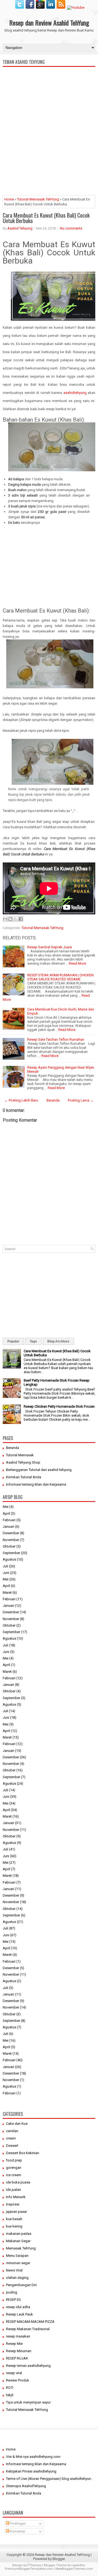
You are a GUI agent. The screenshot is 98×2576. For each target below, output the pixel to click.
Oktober (9, 1546)
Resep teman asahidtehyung (28, 2366)
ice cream (14, 2175)
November (11, 1540)
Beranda (53, 1100)
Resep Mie (14, 2344)
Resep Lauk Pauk (19, 2314)
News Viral (14, 2270)
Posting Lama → (81, 1100)
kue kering (14, 2226)
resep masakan (18, 2336)
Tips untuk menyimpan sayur (28, 2402)
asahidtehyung (75, 393)
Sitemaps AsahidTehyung (26, 2486)
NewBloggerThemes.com (74, 2569)
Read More (77, 963)
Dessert (12, 2146)
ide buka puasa (18, 2182)
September (11, 1553)
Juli (5, 1566)
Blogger (59, 2559)
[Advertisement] (49, 153)
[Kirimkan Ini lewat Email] (5, 919)
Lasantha (78, 2565)
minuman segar (18, 2263)
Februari (9, 1520)
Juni (6, 1573)
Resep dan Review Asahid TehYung (49, 23)
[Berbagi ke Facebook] (21, 919)
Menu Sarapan (17, 2256)
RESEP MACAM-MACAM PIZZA (30, 2322)
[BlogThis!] (10, 919)
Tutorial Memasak (20, 1455)
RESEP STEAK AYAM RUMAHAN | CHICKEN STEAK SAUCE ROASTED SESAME (60, 977)
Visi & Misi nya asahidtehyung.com (33, 2457)
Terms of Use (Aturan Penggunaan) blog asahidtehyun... (50, 2479)
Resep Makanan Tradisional (28, 2329)
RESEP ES (13, 2300)
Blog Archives (58, 1341)
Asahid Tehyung (20, 228)
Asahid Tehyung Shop (23, 1462)
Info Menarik (16, 2197)
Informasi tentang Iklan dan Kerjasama (36, 1484)
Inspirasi (13, 2204)
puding (12, 2292)
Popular (13, 1341)
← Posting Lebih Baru (21, 1100)
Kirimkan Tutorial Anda (24, 1477)
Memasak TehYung (21, 2248)
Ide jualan (13, 2190)
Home (9, 199)
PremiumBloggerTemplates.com (29, 2569)
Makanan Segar (18, 2241)
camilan (12, 2131)
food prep (14, 2160)
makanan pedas (19, 2234)
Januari (8, 1527)
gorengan (14, 2168)
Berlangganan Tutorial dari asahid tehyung (39, 1470)
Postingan (18, 2523)
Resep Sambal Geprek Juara (50, 947)
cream (11, 2138)
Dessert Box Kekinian (23, 2153)
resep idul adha (18, 2307)
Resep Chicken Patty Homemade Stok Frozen (59, 1406)
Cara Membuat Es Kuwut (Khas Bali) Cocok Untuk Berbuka (46, 218)
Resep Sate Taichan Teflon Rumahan (56, 1039)
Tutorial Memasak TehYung (38, 199)
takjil (10, 2395)
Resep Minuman (19, 2351)
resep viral (14, 2373)
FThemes (34, 2565)
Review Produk (18, 2380)
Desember (11, 1533)
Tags (33, 1341)
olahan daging (17, 2278)
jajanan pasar (16, 2212)
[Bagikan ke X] (16, 919)
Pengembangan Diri (21, 2285)
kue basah (14, 2219)
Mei (6, 1507)
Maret (7, 1593)
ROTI (10, 2388)
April (6, 1513)
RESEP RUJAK (17, 2358)
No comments (71, 228)
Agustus (9, 1559)
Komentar (17, 2531)
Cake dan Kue (17, 2124)
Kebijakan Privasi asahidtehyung (31, 2471)
